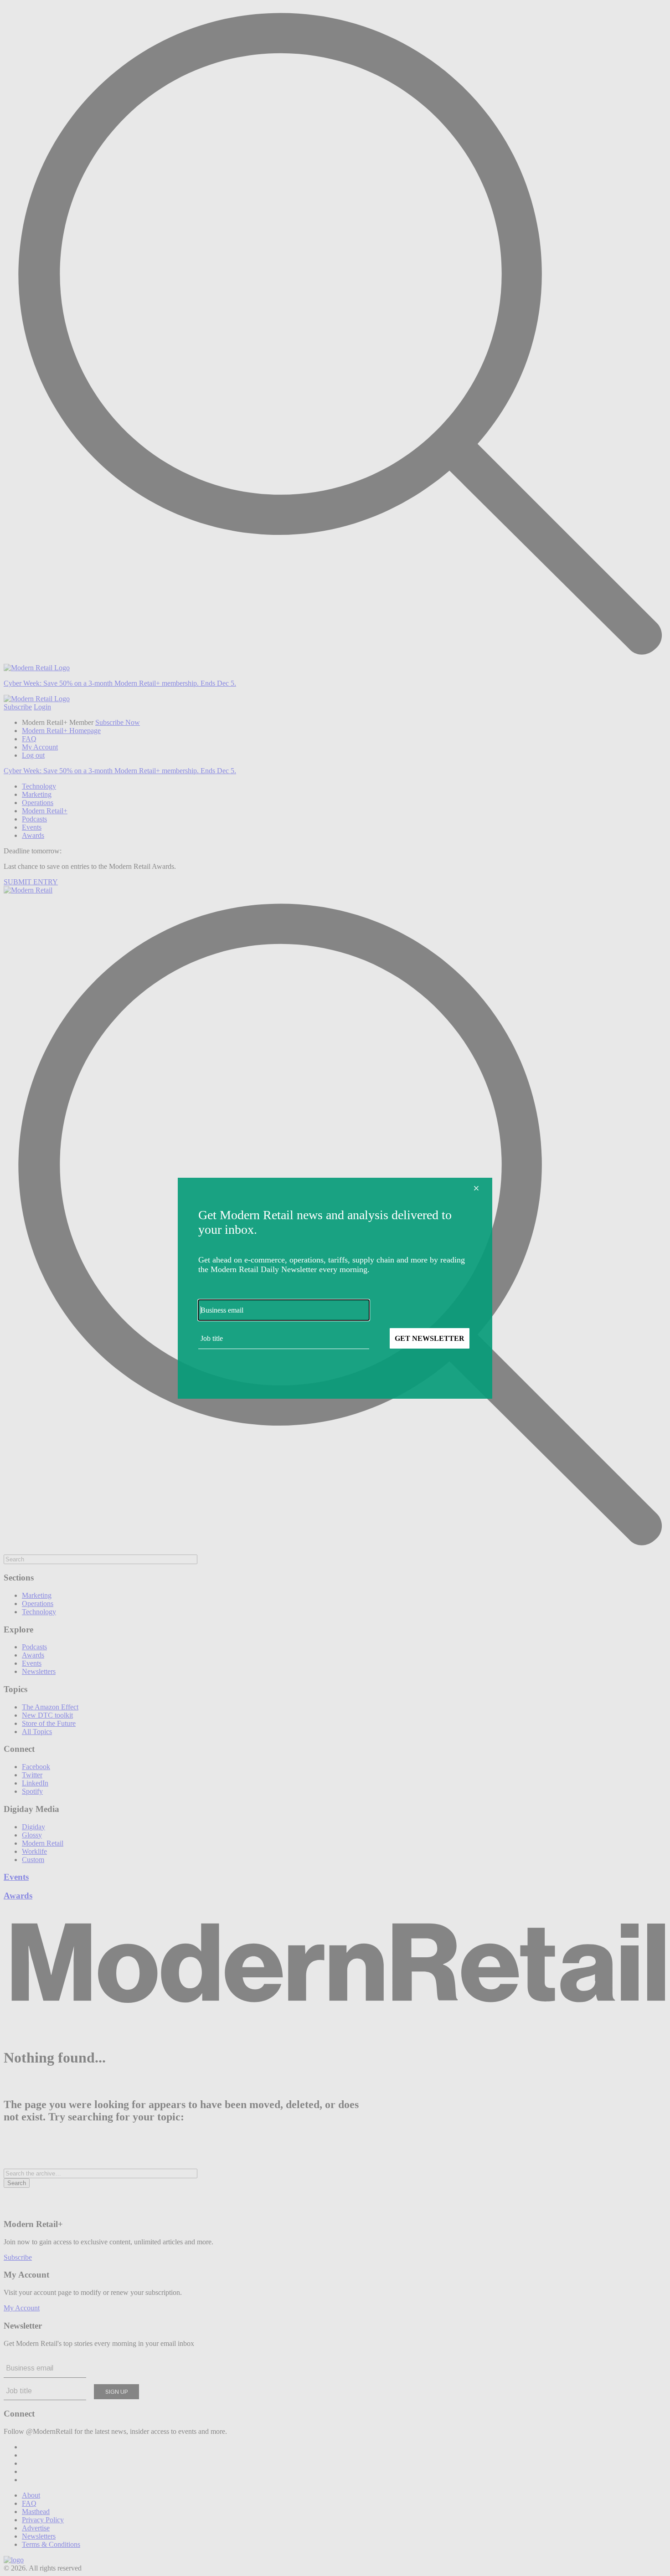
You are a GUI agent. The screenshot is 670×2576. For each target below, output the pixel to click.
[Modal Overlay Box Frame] (335, 1288)
